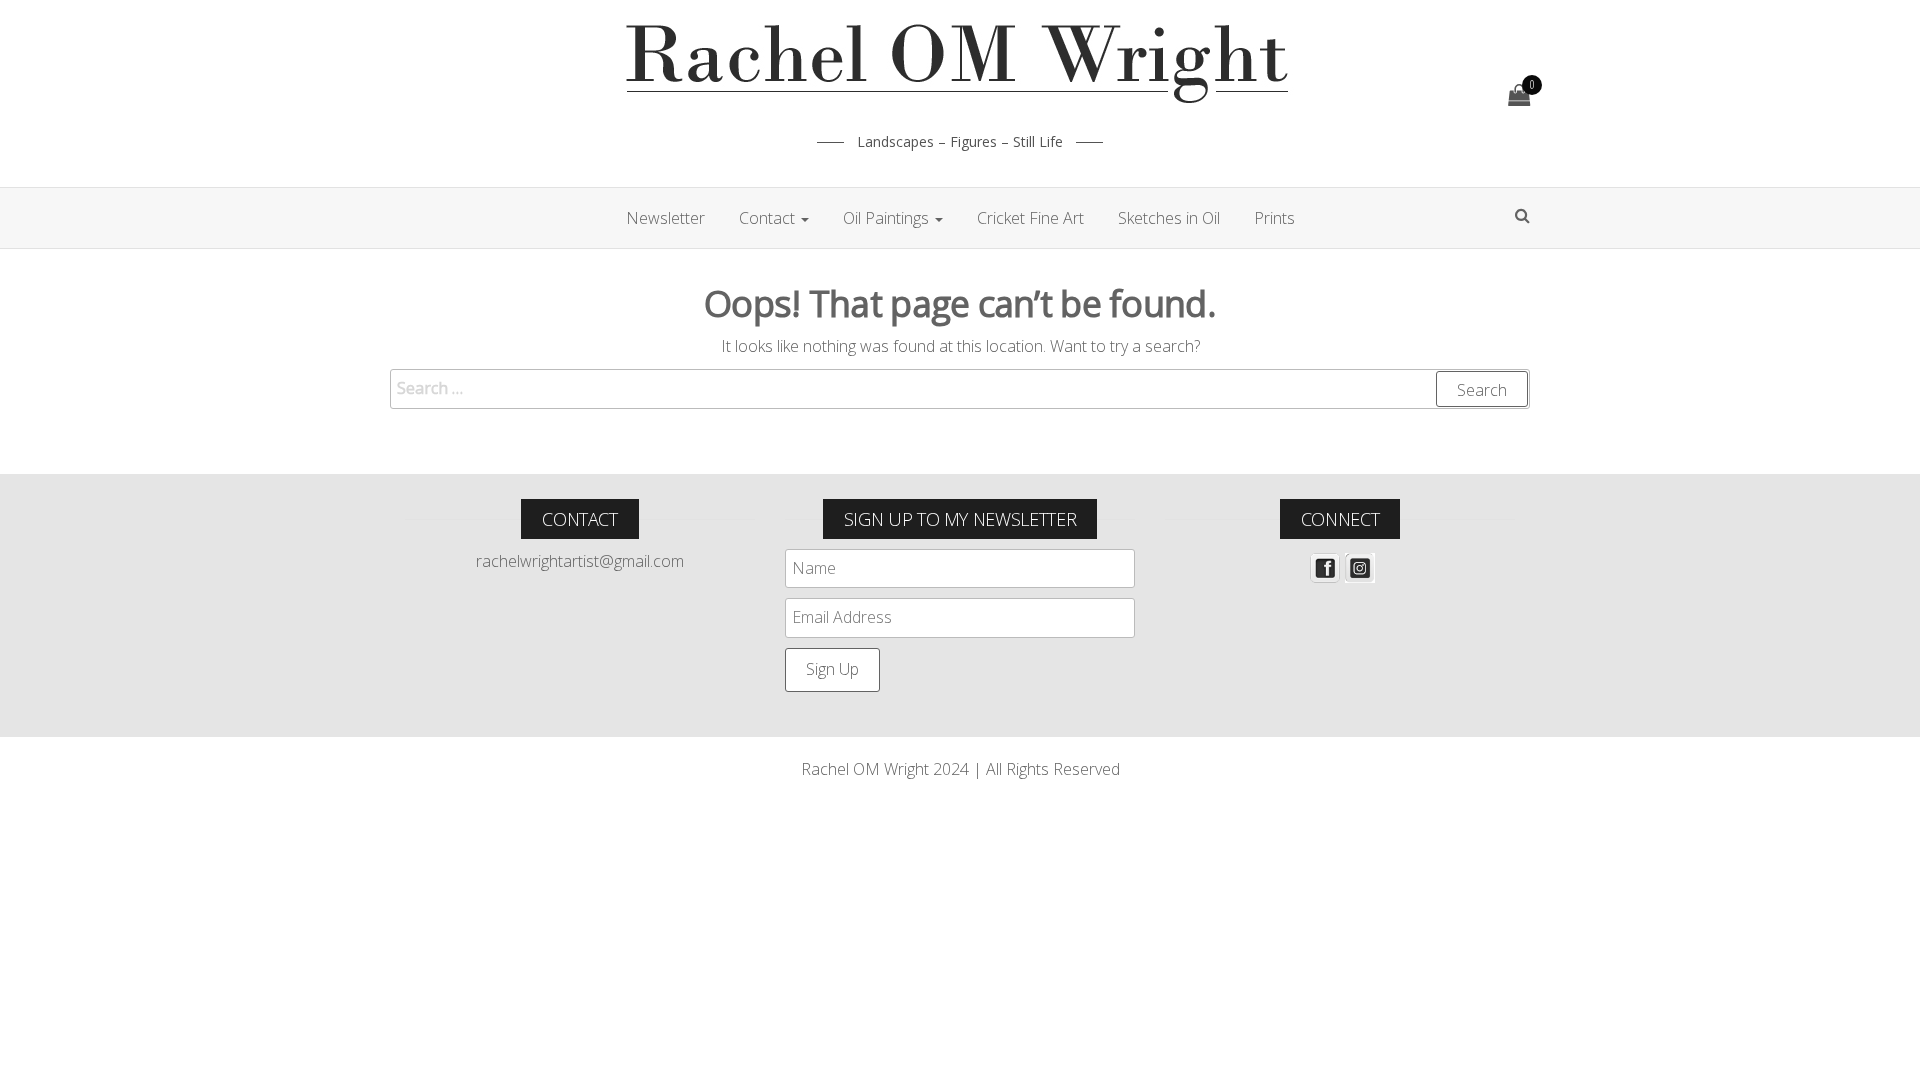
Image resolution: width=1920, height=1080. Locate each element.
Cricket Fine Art (1030, 218)
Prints (1274, 218)
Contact (769, 218)
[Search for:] (960, 389)
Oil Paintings (888, 218)
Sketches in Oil (1169, 218)
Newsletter (665, 218)
